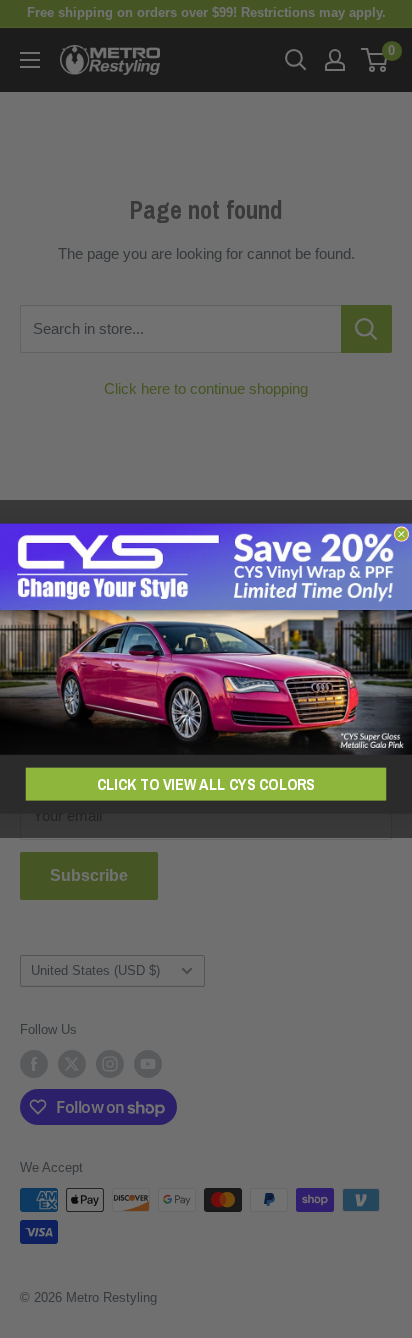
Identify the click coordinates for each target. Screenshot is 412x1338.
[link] (206, 639)
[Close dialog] (401, 534)
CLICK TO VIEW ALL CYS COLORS (206, 785)
